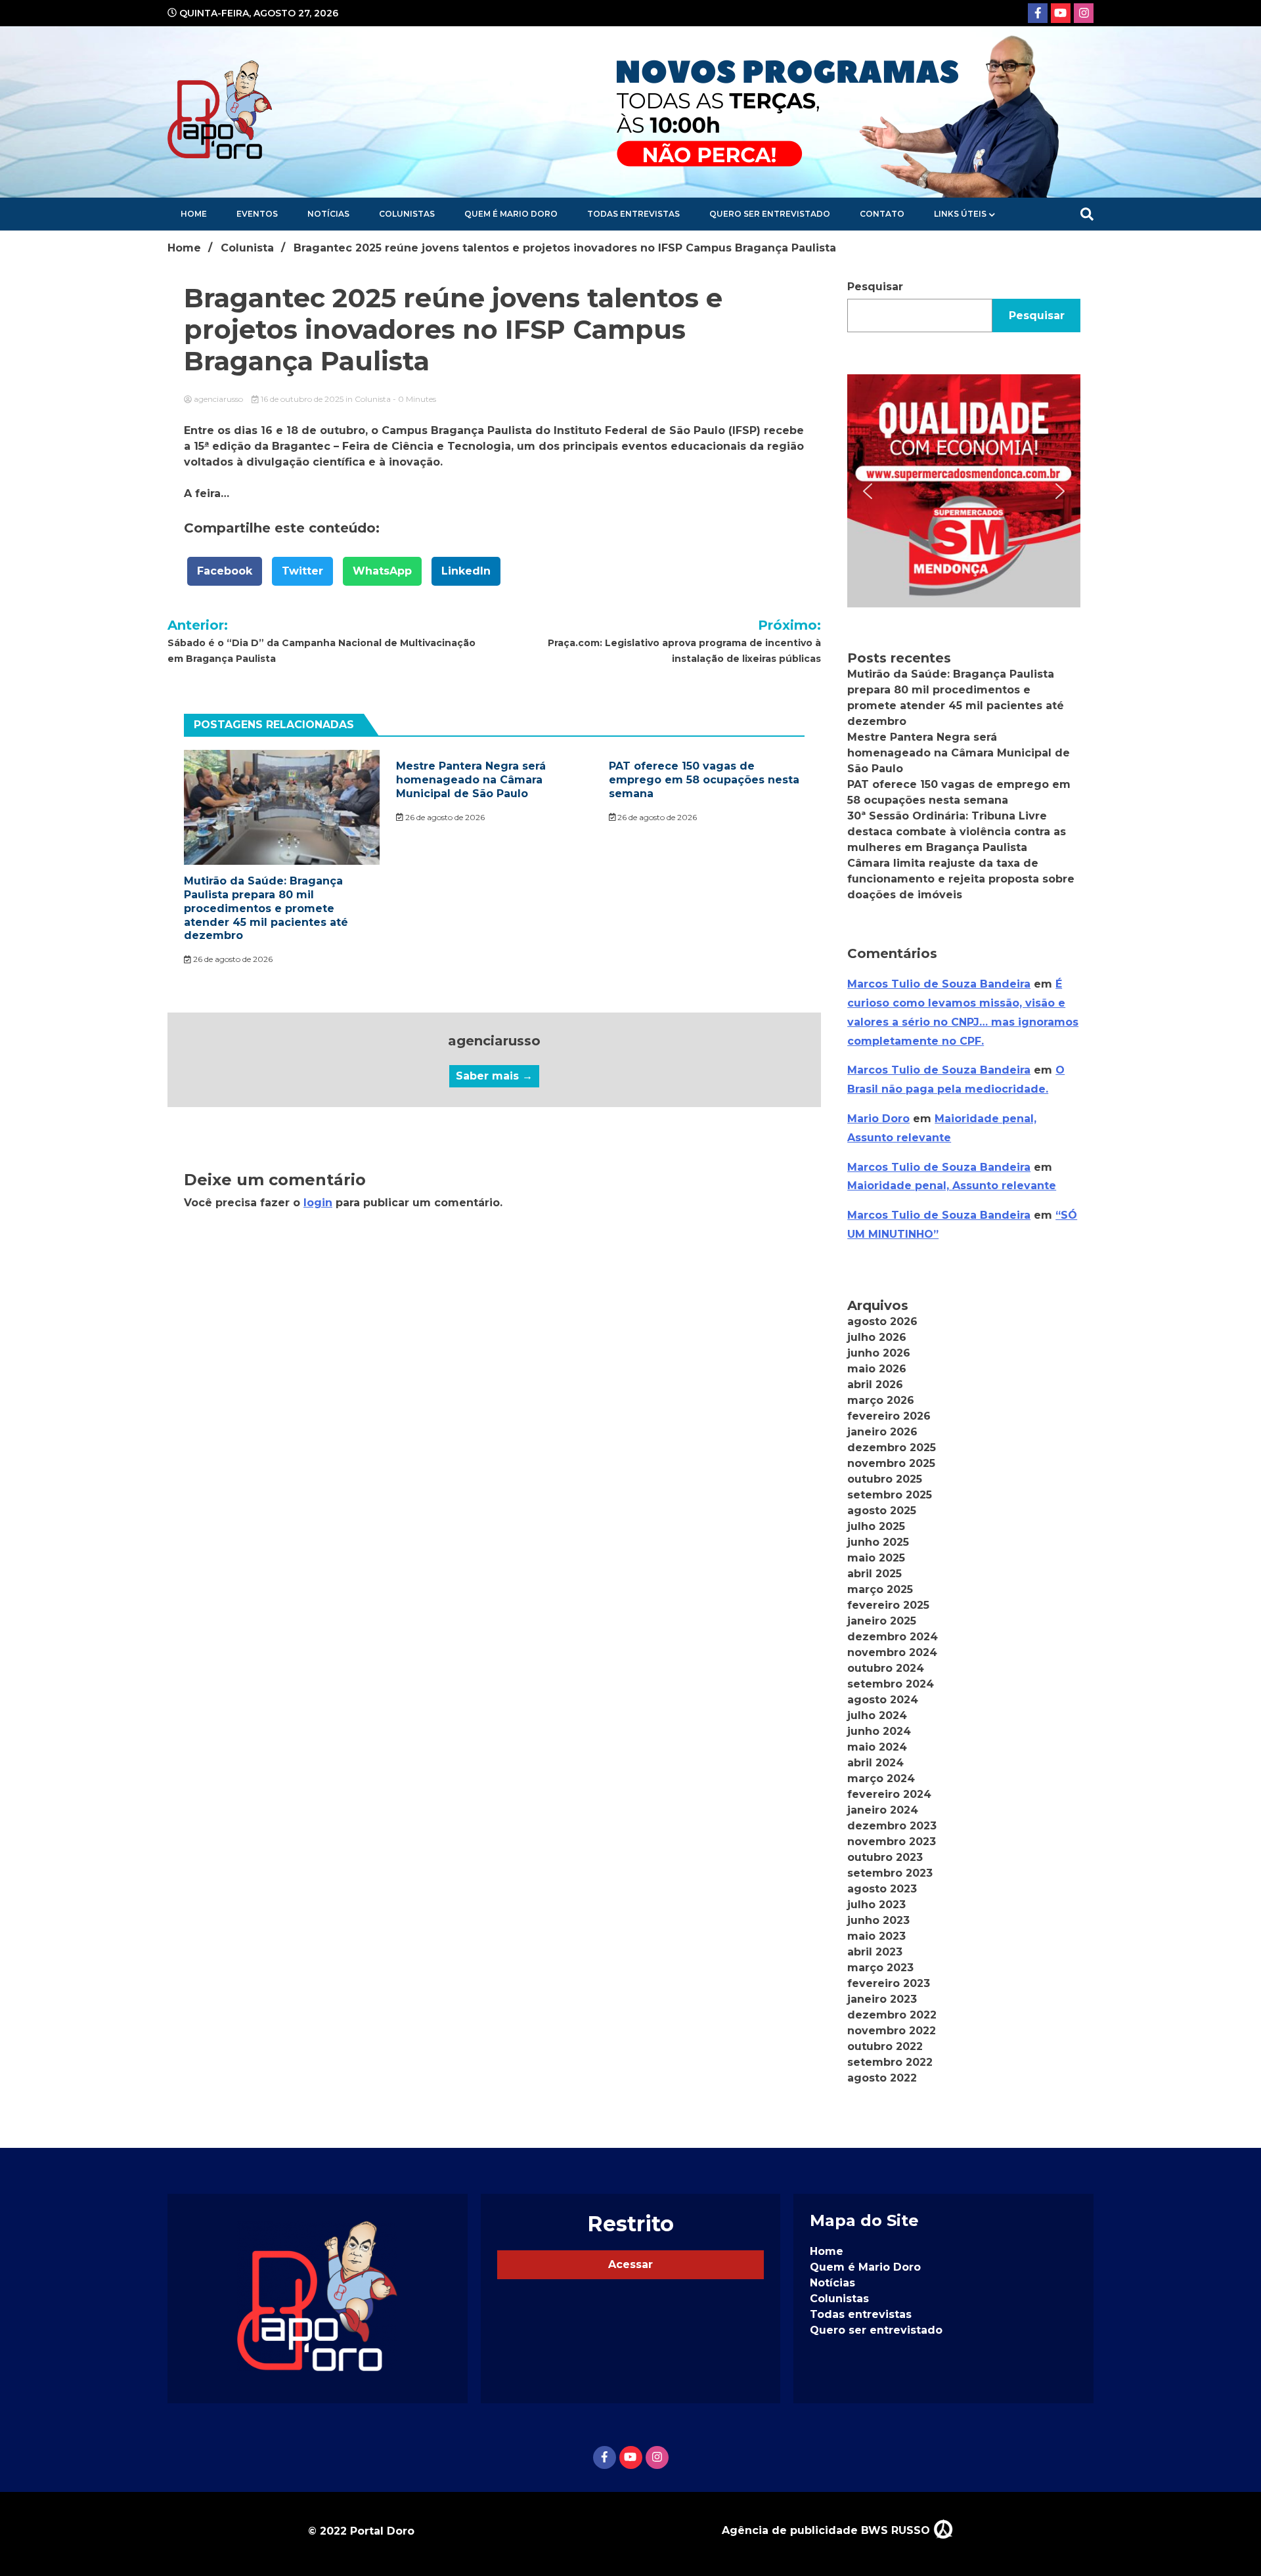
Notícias (328, 214)
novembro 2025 (891, 1463)
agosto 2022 (882, 2078)
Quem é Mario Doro (511, 214)
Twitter (302, 571)
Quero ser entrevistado (770, 214)
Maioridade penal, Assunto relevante (952, 1186)
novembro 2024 (892, 1652)
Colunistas (407, 214)
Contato (882, 214)
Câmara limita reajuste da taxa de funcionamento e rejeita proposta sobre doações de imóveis (961, 879)
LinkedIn (466, 571)
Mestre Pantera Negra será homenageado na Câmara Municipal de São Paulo (471, 780)
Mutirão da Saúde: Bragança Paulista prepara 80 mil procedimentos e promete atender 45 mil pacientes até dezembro (266, 908)
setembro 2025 (890, 1495)
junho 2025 (878, 1542)
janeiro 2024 (883, 1810)
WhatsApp (382, 571)
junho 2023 (878, 1920)
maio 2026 (877, 1369)
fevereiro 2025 (888, 1605)
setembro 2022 (890, 2062)
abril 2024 (875, 1763)
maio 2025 (876, 1558)
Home (194, 214)
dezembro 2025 (892, 1448)
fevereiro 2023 (889, 1983)
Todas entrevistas (633, 214)
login (318, 1203)
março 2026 (881, 1400)
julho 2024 (877, 1715)
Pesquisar (875, 287)
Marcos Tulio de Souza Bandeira (939, 984)
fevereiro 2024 (889, 1794)
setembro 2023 (890, 1873)
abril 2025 (874, 1574)
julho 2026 (877, 1337)
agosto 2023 (882, 1889)
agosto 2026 (882, 1321)
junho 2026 (879, 1353)
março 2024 (881, 1779)
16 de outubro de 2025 (302, 399)
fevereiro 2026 (889, 1416)
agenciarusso (218, 399)
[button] (964, 491)
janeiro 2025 (882, 1621)
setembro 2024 (891, 1684)
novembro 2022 (892, 2031)
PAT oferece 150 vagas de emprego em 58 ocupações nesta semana (704, 780)
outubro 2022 (885, 2046)
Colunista (373, 399)
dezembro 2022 (892, 2015)
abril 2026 (875, 1385)
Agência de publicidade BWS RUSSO (828, 2530)
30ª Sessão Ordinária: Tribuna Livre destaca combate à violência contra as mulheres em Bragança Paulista (957, 832)
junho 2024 (879, 1731)
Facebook (225, 571)
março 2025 (880, 1589)
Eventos (257, 214)
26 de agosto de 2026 (232, 959)
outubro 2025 (885, 1479)
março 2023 (880, 1968)
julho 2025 (876, 1526)
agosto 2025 (882, 1511)
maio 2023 (876, 1936)
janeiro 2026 (882, 1432)
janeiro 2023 (882, 1999)
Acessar (630, 2264)
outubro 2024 (886, 1668)
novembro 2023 (892, 1842)
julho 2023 (876, 1905)
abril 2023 (875, 1952)
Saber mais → (494, 1076)
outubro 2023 (885, 1857)
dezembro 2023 (892, 1826)
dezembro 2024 (893, 1637)
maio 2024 (877, 1747)
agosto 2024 (883, 1700)
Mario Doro (878, 1119)
